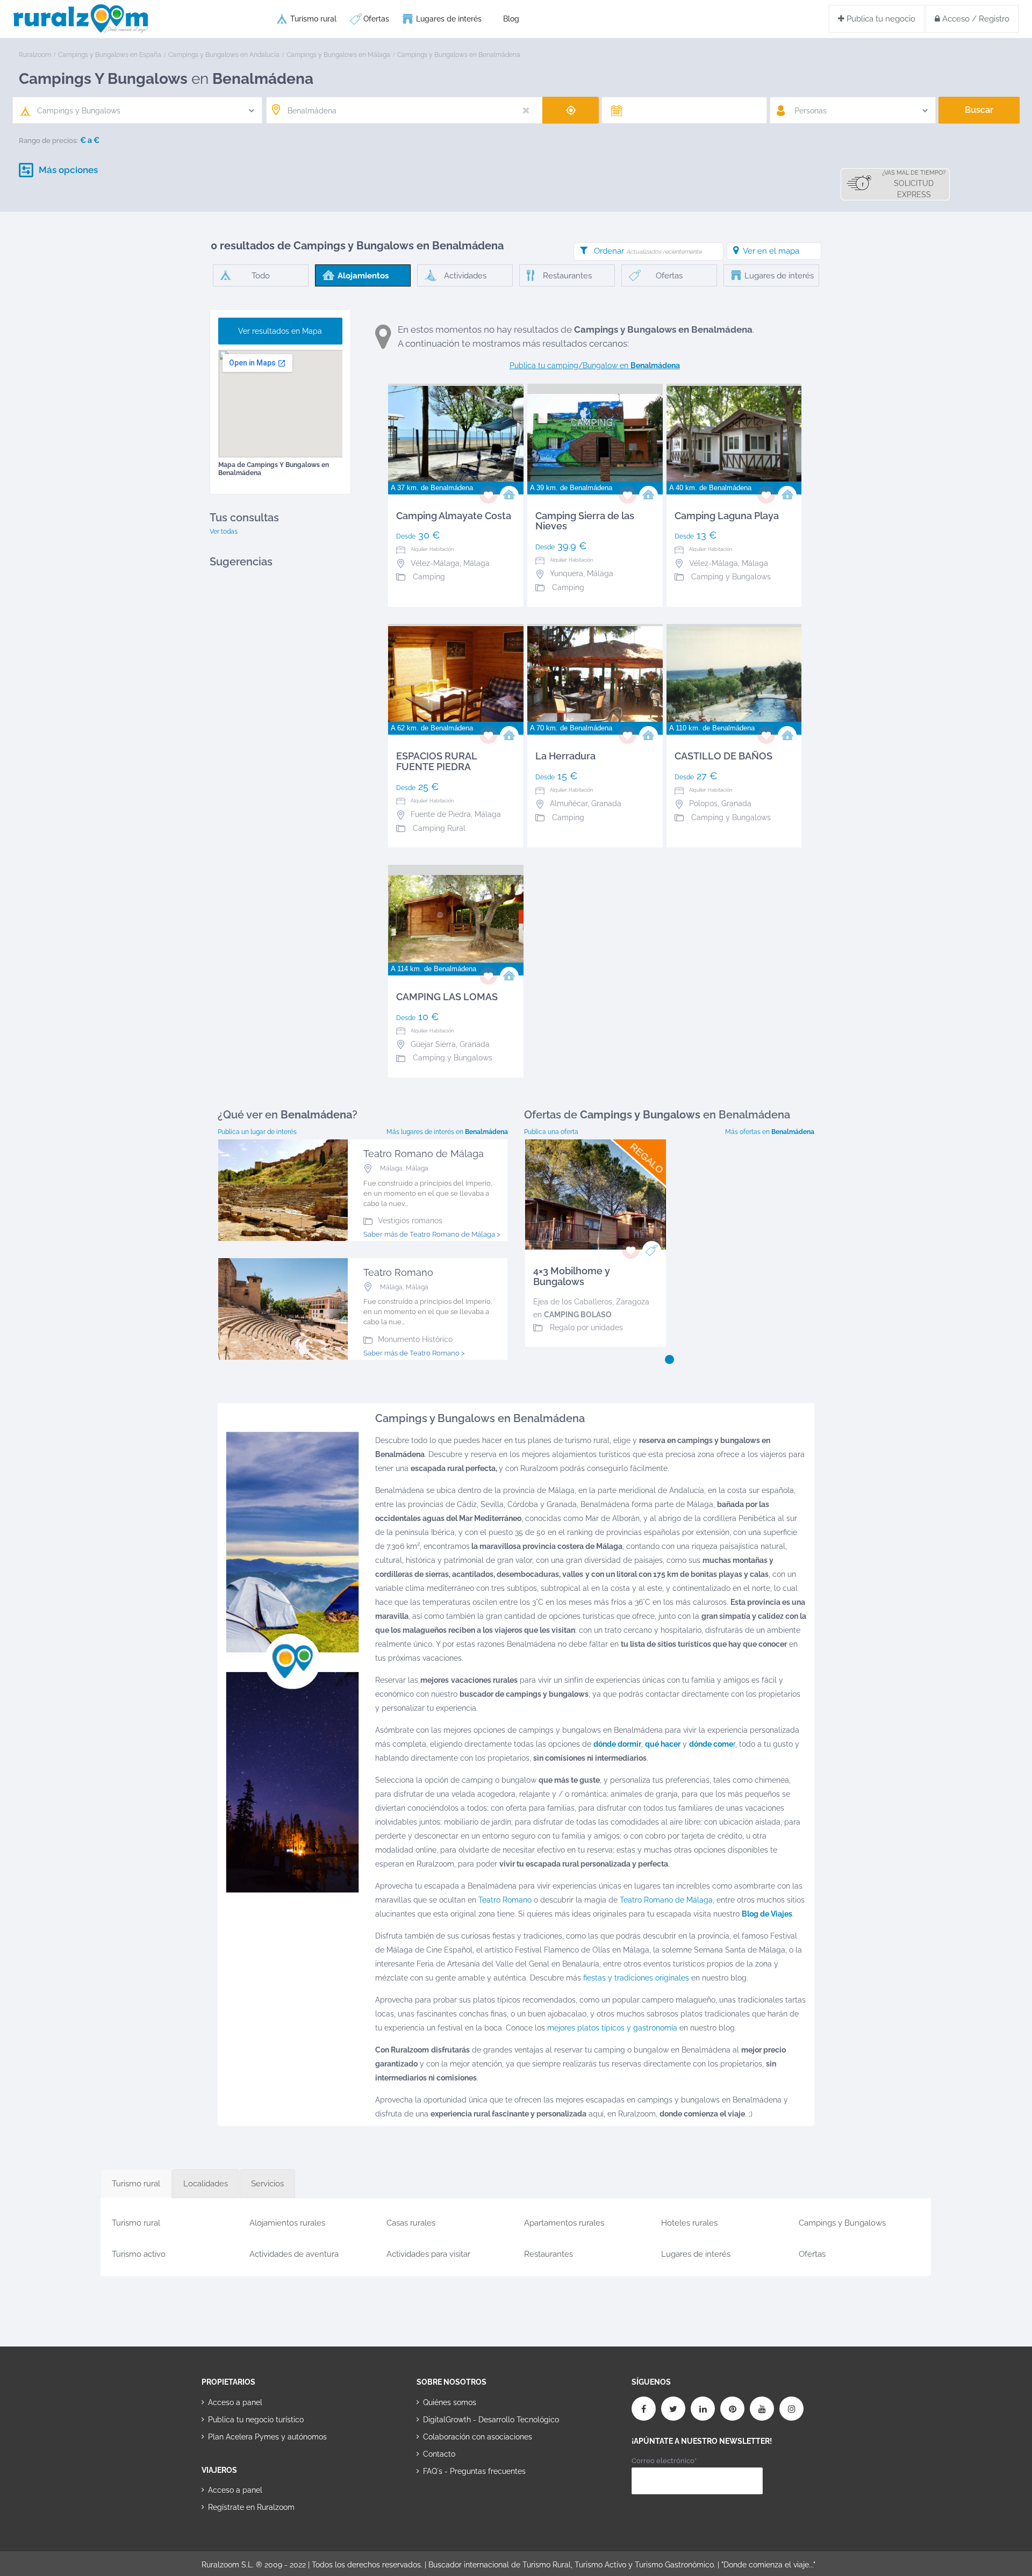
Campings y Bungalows (842, 2223)
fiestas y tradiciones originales (636, 1978)
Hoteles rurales (689, 2223)
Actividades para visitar (428, 2254)
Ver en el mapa (771, 251)
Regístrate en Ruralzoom (251, 2507)
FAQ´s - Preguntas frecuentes (474, 2471)
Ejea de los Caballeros (573, 1302)
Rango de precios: (48, 141)
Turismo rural (313, 19)
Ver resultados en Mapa (280, 331)
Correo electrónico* (664, 2461)
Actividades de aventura (294, 2254)
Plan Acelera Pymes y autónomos (267, 2437)
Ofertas (376, 19)
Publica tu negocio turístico (256, 2420)
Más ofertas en (770, 1132)
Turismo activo (139, 2254)
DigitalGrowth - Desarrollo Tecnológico (491, 2420)
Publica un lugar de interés (257, 1132)
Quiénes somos (450, 2402)
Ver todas (224, 532)
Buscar (979, 110)
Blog (511, 19)
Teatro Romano (505, 1900)
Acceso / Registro (975, 19)
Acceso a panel (235, 2402)
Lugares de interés (449, 19)
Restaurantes (549, 2254)
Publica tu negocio (880, 19)
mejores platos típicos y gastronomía (612, 2028)
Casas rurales (411, 2223)
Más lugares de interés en (447, 1132)
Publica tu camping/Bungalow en (595, 365)
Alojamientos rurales (287, 2223)
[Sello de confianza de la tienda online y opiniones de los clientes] (457, 2505)
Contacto (439, 2454)
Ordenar (648, 251)
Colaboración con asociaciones (478, 2437)
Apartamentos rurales (564, 2223)
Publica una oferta (551, 1132)
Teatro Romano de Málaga (666, 1900)
